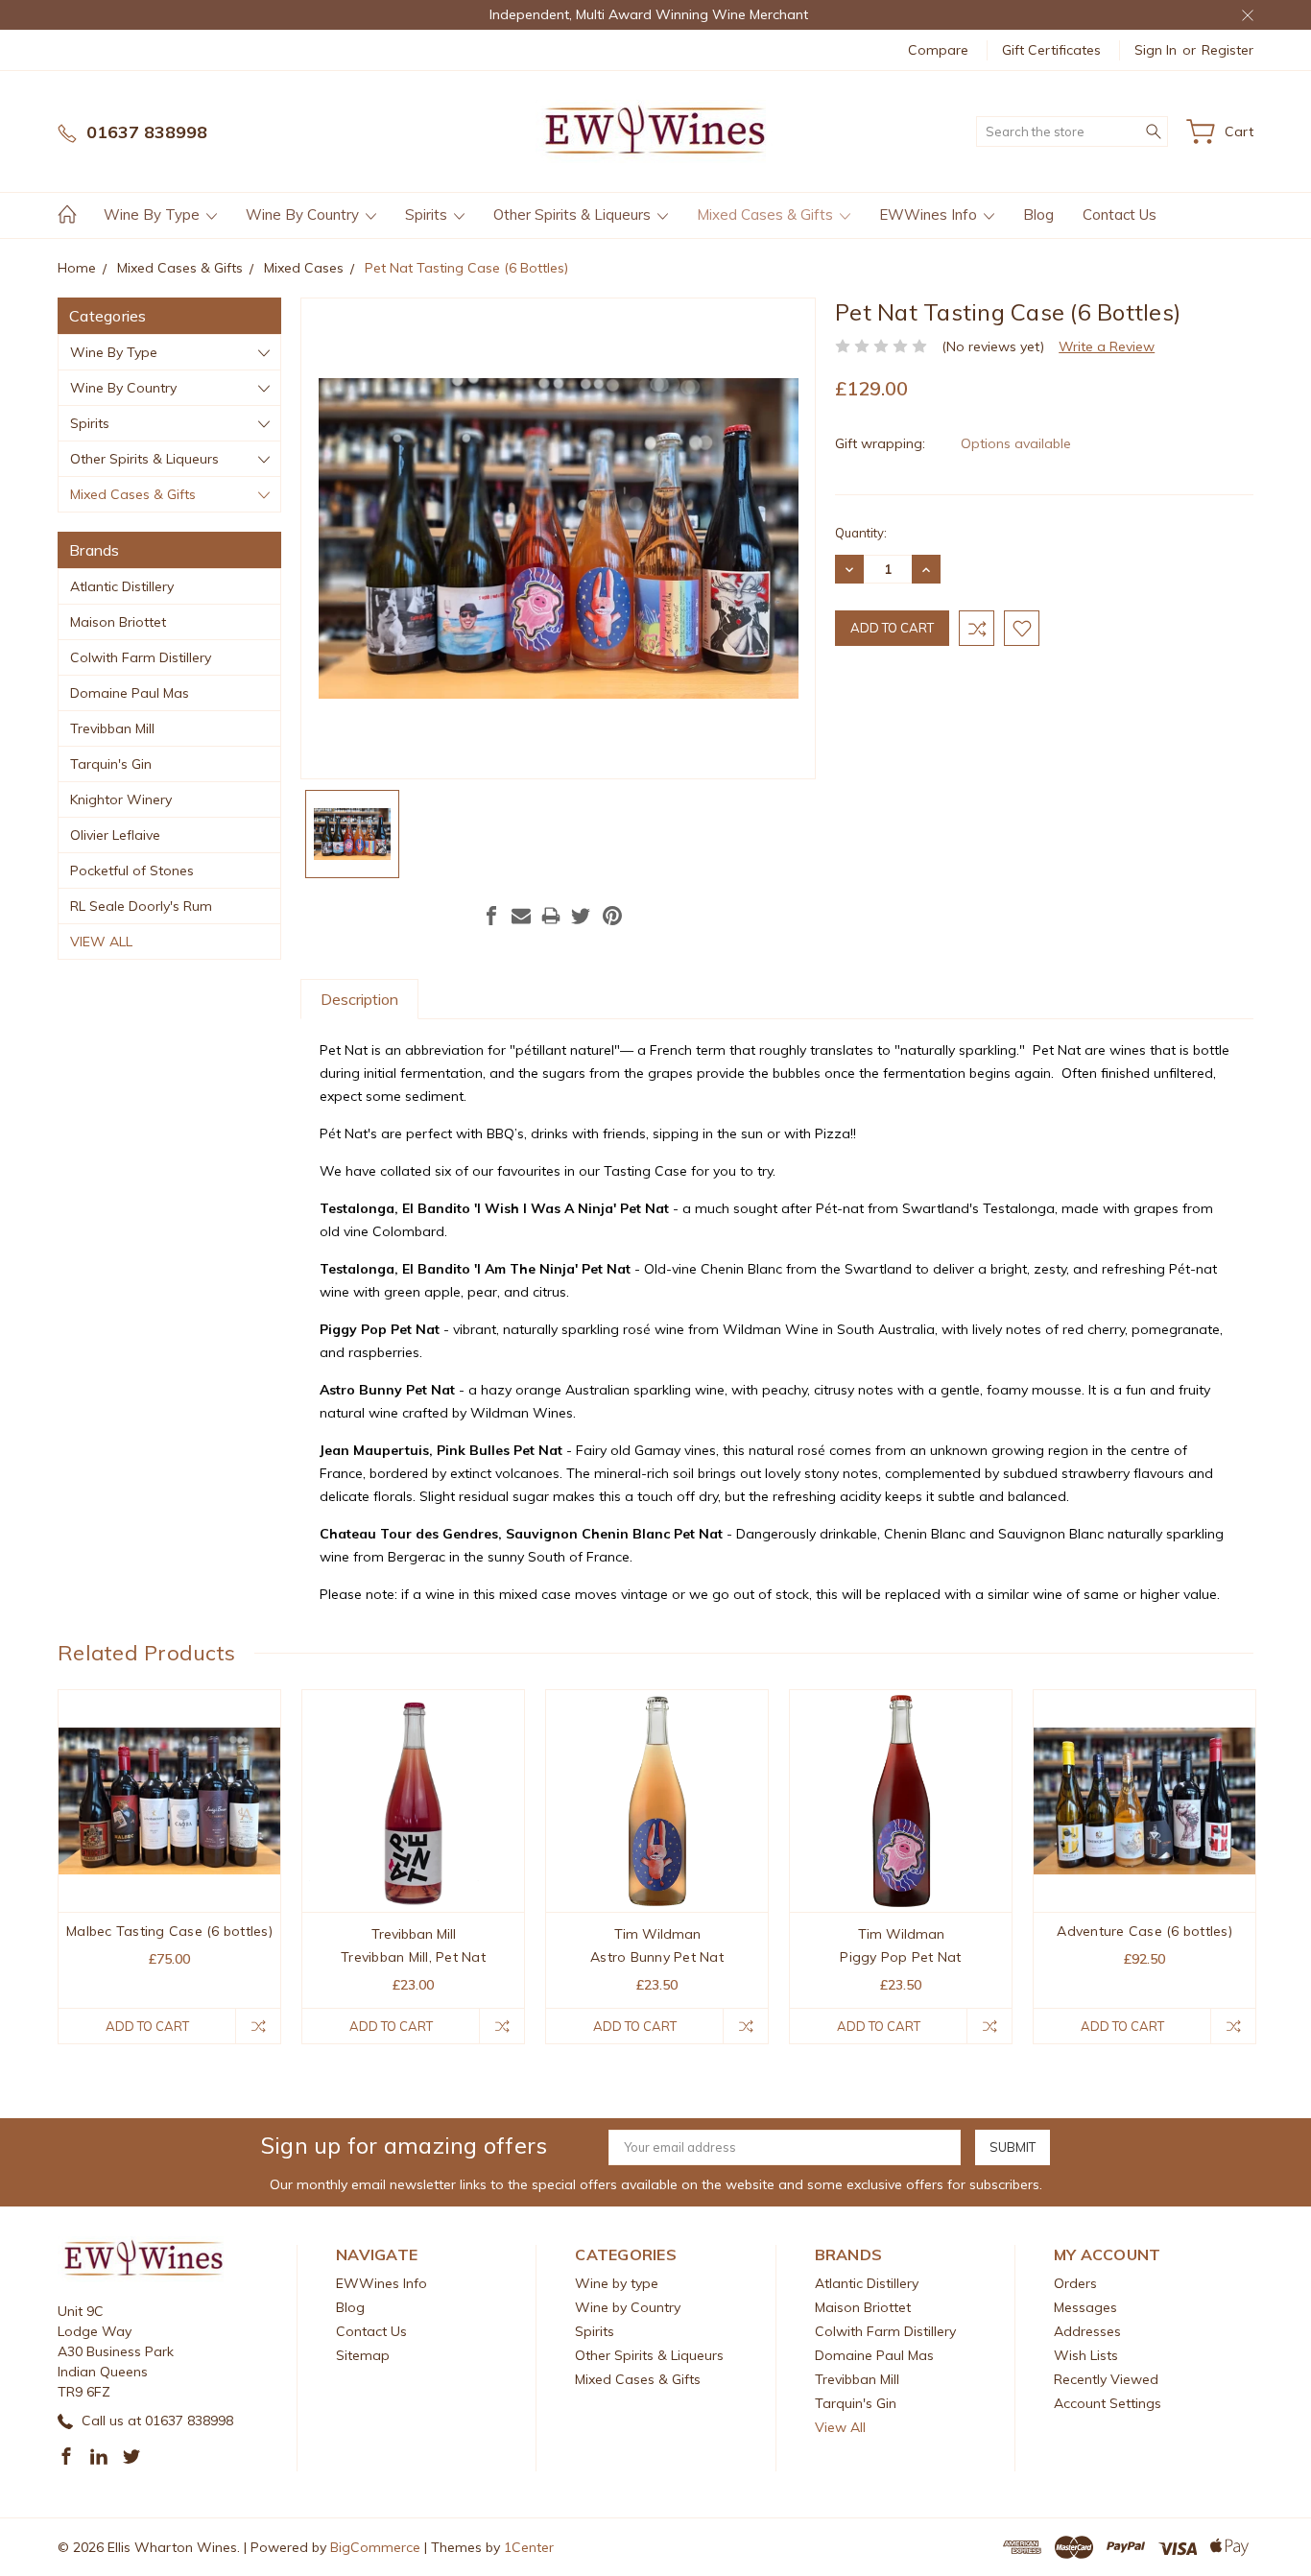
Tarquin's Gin (111, 764)
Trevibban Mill (112, 728)
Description (359, 999)
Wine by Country (304, 215)
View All (101, 942)
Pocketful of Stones (132, 871)
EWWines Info (930, 215)
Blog (1038, 215)
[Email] (521, 916)
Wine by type (154, 215)
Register (1228, 50)
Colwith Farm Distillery (141, 657)
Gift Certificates (1051, 50)
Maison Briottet (118, 622)
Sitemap (363, 2355)
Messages (1085, 2307)
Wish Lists (1086, 2355)
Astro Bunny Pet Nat (657, 1957)
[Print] (551, 916)
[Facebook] (491, 916)
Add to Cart (147, 2026)
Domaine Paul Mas (130, 693)
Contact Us (1120, 215)
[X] (581, 916)
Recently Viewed (1106, 2379)
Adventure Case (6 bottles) (1144, 1931)
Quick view (169, 1846)
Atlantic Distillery (122, 586)
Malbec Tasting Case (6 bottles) (169, 1931)
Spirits (428, 215)
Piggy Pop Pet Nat (900, 1957)
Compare (938, 50)
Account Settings (1108, 2403)
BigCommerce (375, 2547)
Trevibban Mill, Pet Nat (413, 1957)
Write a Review (1107, 346)
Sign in (1156, 50)
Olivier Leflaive (115, 835)
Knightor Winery (121, 799)
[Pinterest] (612, 916)
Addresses (1087, 2331)
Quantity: (861, 533)
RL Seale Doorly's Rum (141, 906)
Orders (1075, 2283)
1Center (529, 2547)
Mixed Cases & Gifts (767, 215)
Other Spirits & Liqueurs (574, 215)
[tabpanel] (170, 1867)
